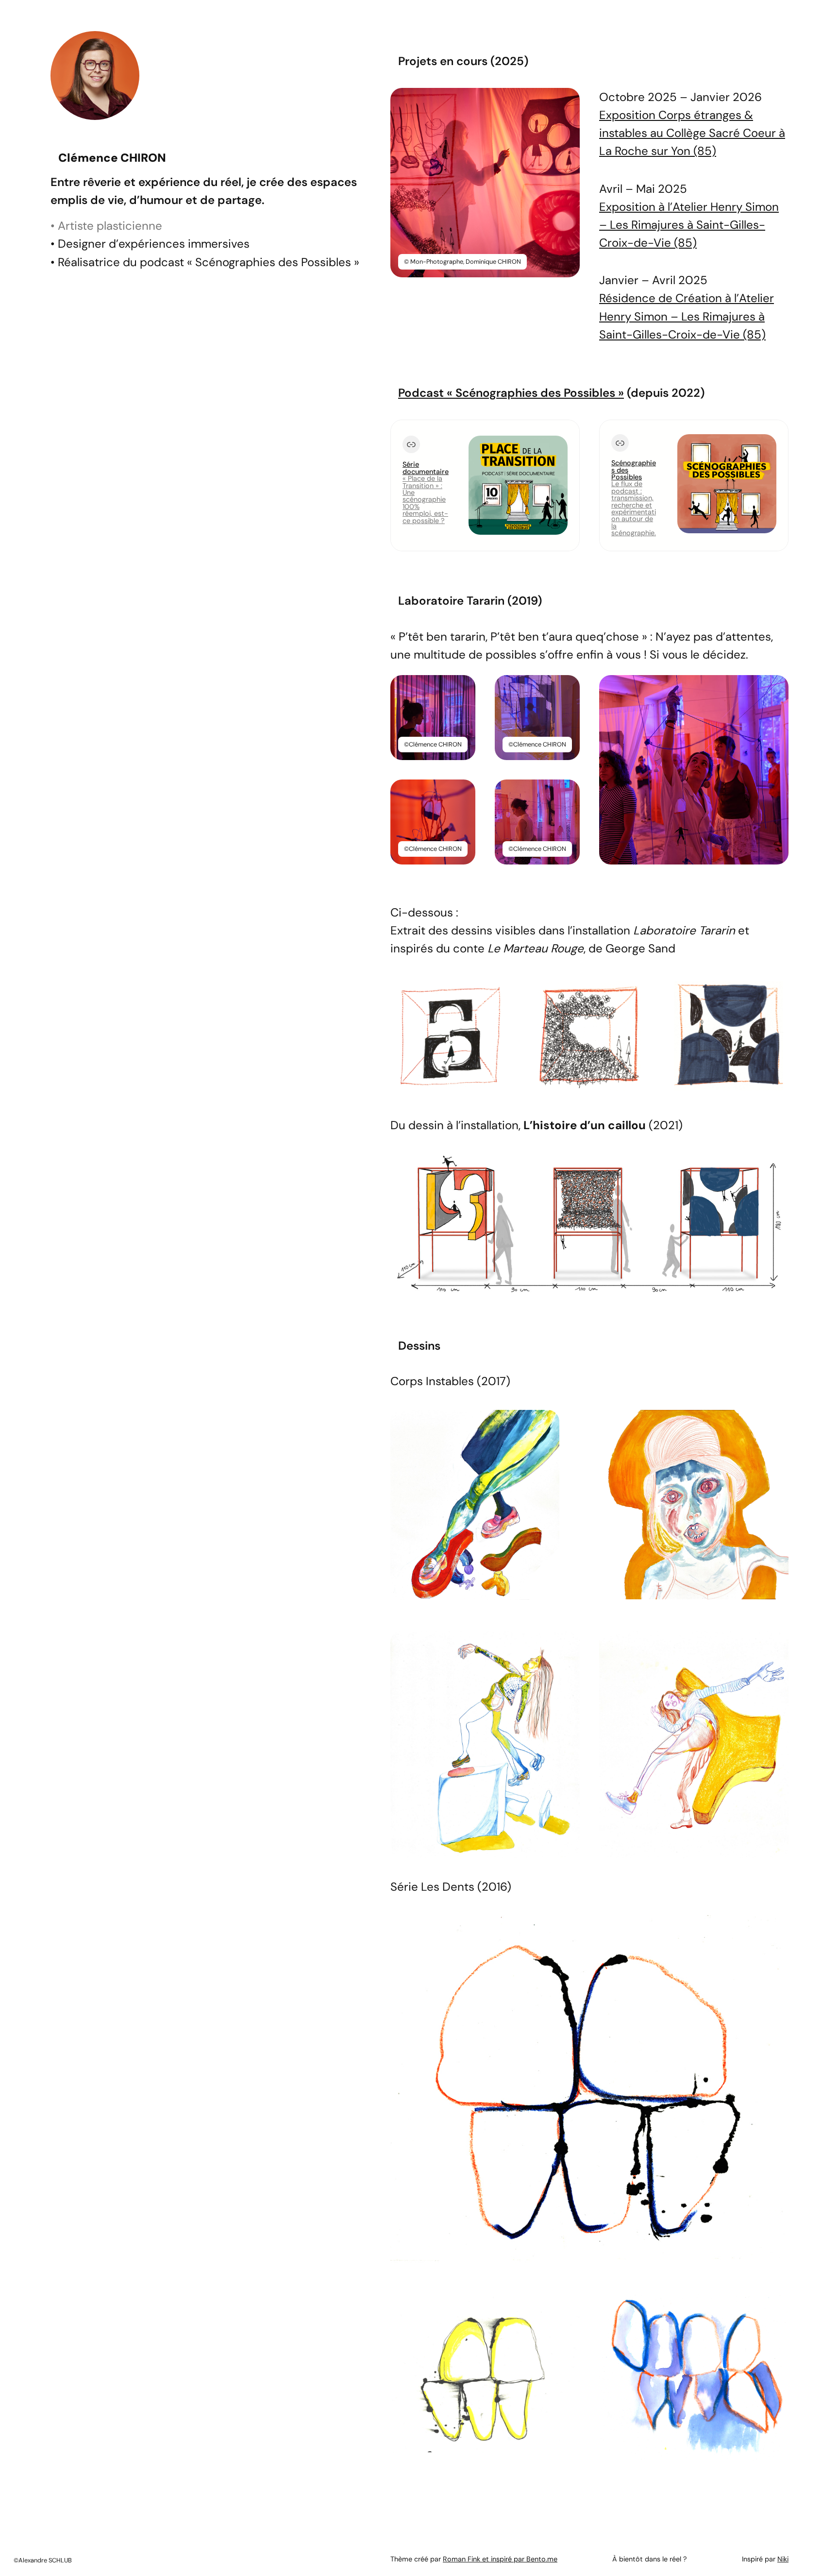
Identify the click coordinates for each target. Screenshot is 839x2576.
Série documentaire (426, 468)
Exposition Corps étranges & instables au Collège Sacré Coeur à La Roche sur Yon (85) (692, 133)
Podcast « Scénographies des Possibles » (511, 393)
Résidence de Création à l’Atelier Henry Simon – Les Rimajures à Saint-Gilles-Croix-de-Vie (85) (687, 316)
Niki (783, 2559)
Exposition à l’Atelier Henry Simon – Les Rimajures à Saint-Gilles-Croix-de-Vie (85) (689, 225)
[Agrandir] (567, 101)
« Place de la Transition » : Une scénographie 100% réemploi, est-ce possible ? (425, 499)
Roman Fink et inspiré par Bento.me (500, 2559)
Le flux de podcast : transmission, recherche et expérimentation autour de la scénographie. (634, 508)
